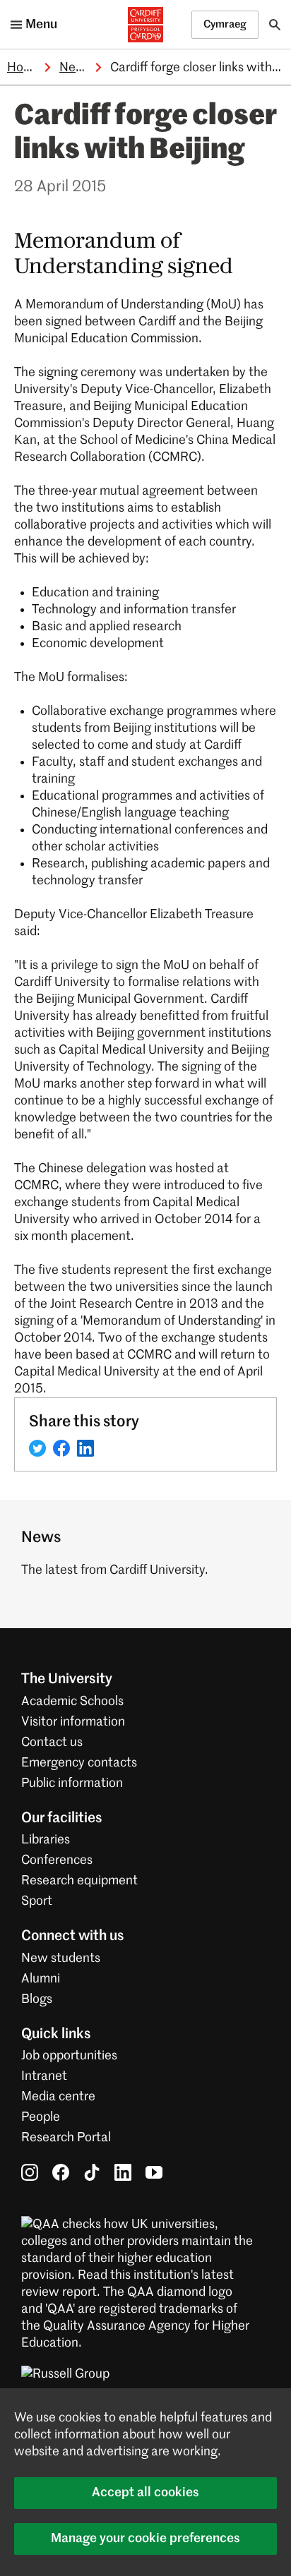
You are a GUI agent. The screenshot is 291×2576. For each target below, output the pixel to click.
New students (61, 1958)
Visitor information (73, 1722)
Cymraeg (225, 24)
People (41, 2117)
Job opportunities (69, 2056)
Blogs (37, 1999)
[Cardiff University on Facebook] (61, 2172)
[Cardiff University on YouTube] (154, 2172)
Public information (72, 1783)
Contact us (52, 1743)
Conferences (57, 1860)
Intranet (44, 2076)
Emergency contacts (79, 1763)
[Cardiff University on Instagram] (30, 2172)
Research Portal (66, 2138)
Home (24, 68)
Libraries (46, 1840)
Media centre (58, 2097)
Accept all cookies (145, 2493)
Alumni (41, 1979)
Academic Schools (72, 1702)
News (76, 68)
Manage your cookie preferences (145, 2539)
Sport (37, 1901)
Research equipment (79, 1881)
